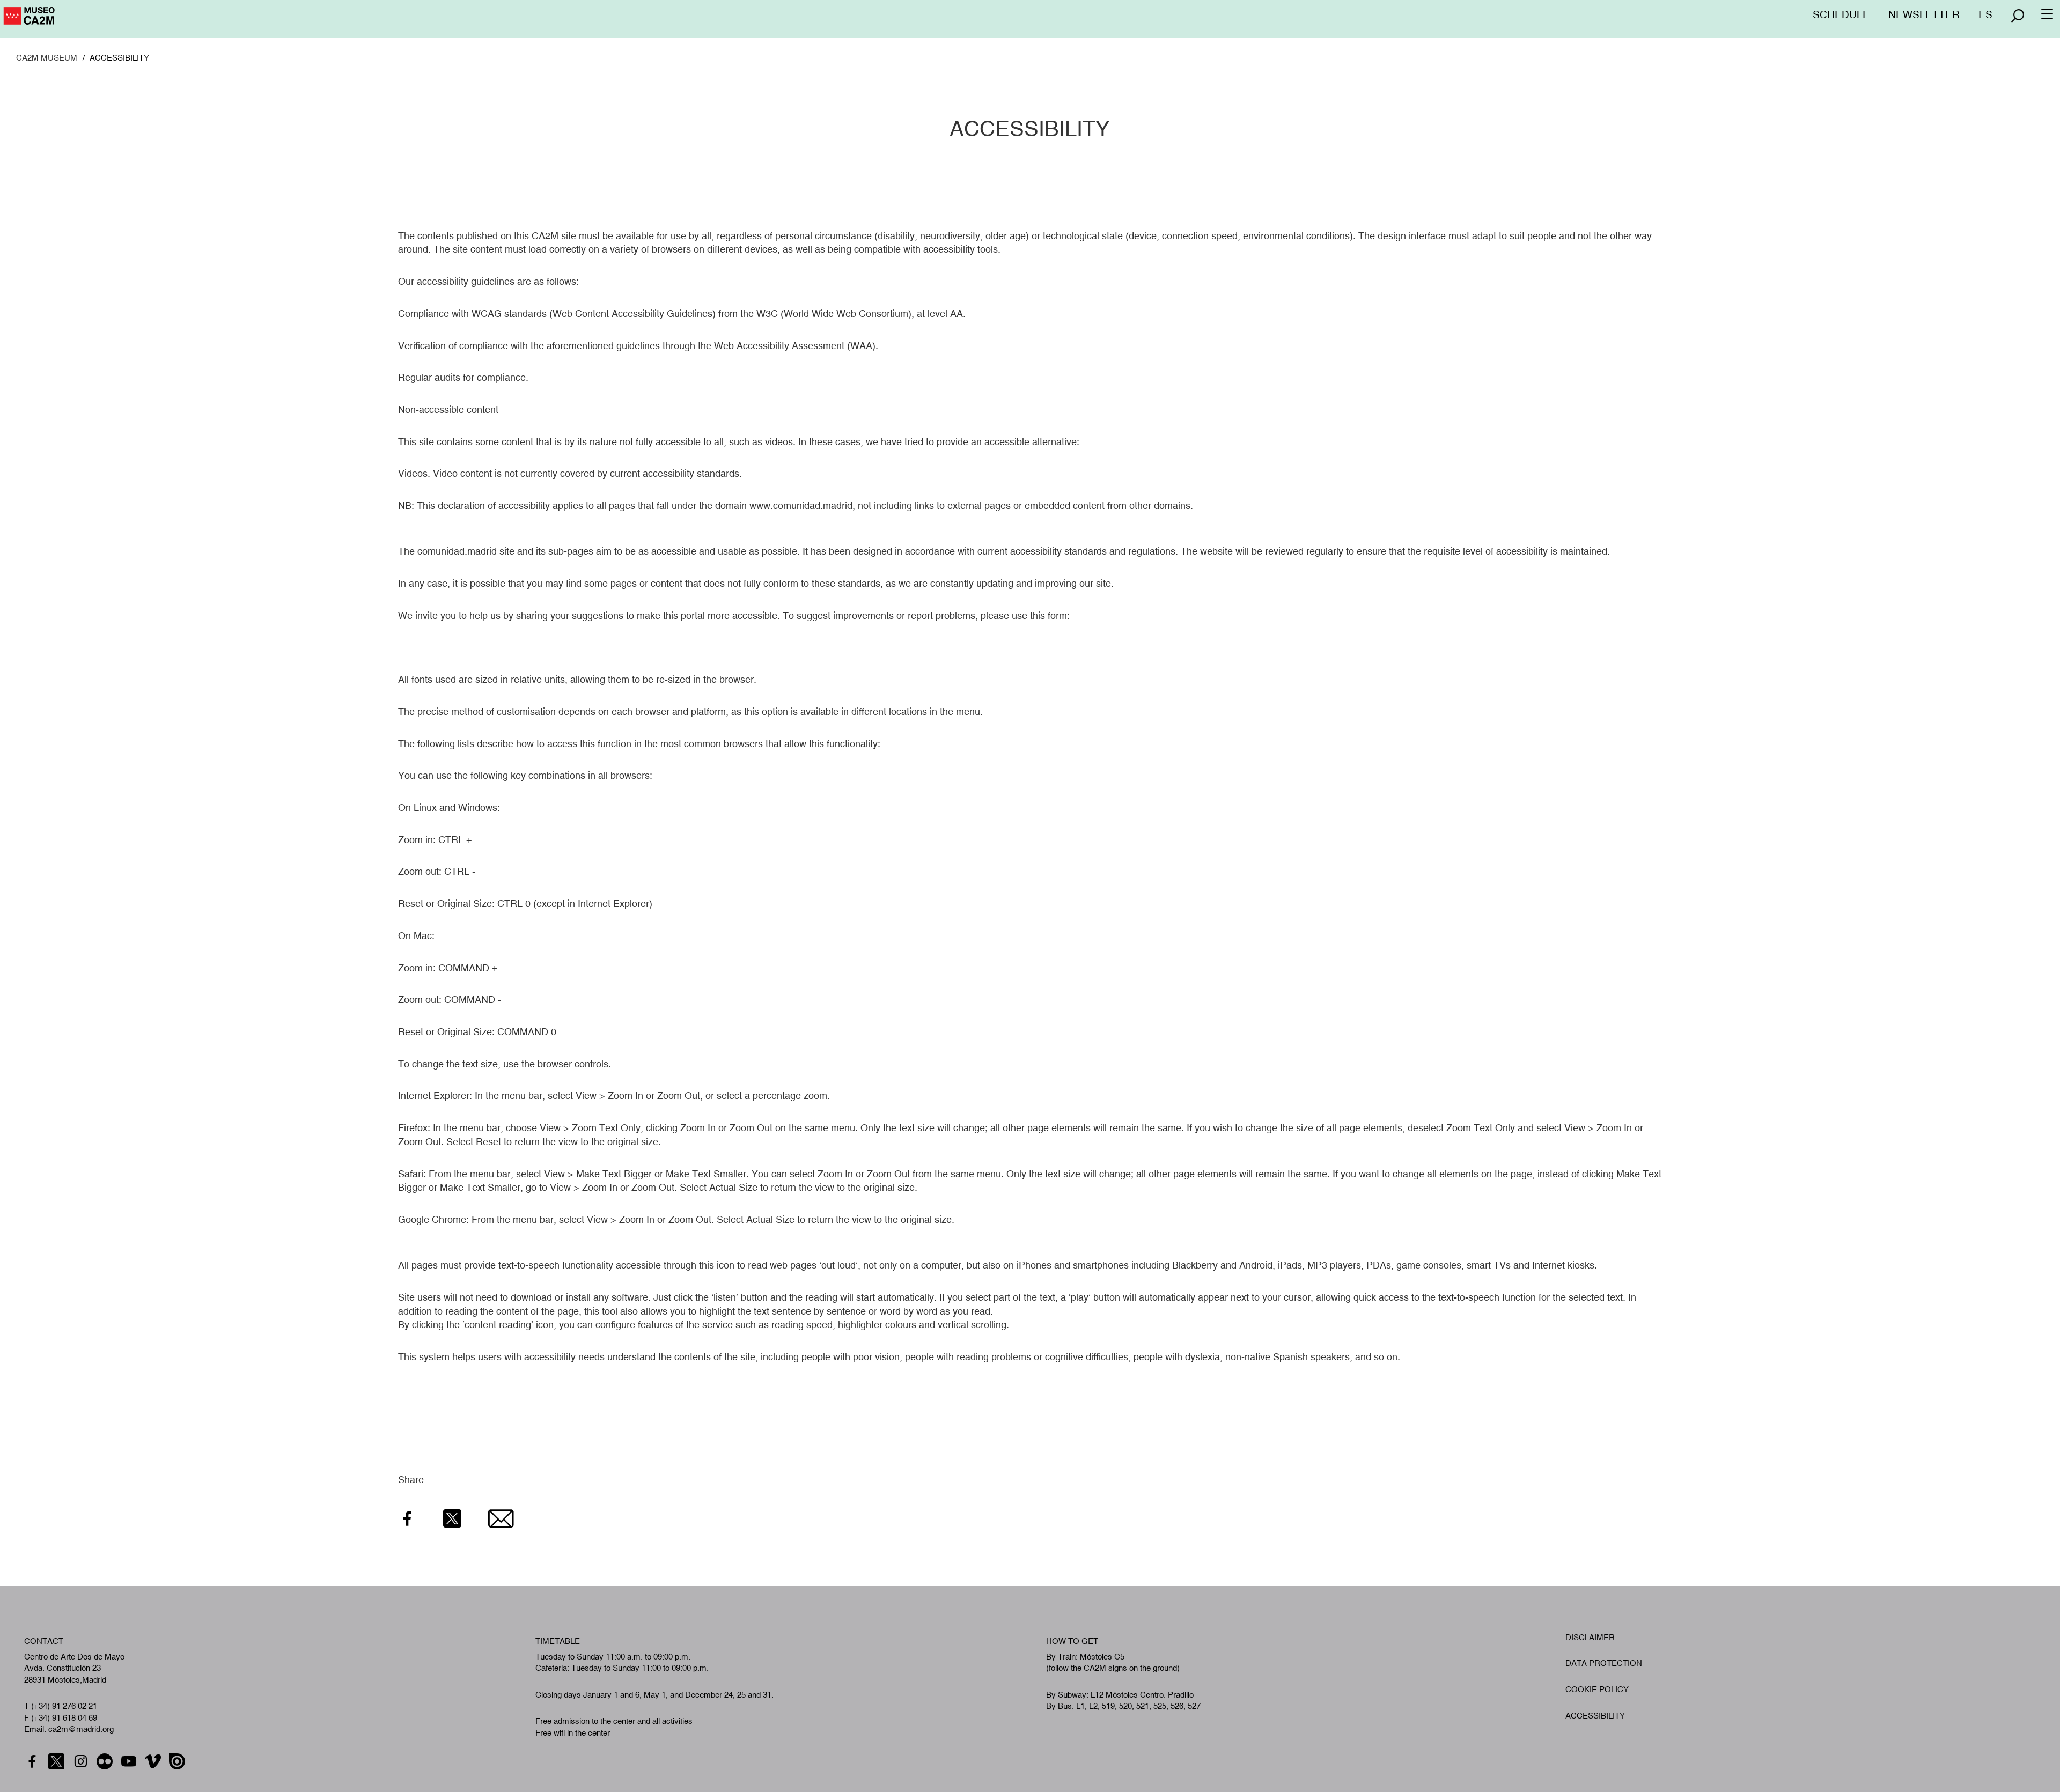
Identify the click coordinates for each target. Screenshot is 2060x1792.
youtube (130, 1762)
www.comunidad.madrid (801, 506)
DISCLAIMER (1590, 1637)
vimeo (154, 1762)
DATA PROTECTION (1604, 1663)
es (1985, 14)
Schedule (1841, 14)
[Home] (75, 20)
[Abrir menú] (2018, 16)
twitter (58, 1762)
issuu (178, 1762)
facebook (34, 1762)
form (1057, 615)
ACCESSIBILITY (1595, 1716)
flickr (106, 1762)
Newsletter (1924, 14)
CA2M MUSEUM (47, 58)
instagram (82, 1762)
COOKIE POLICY (1597, 1689)
